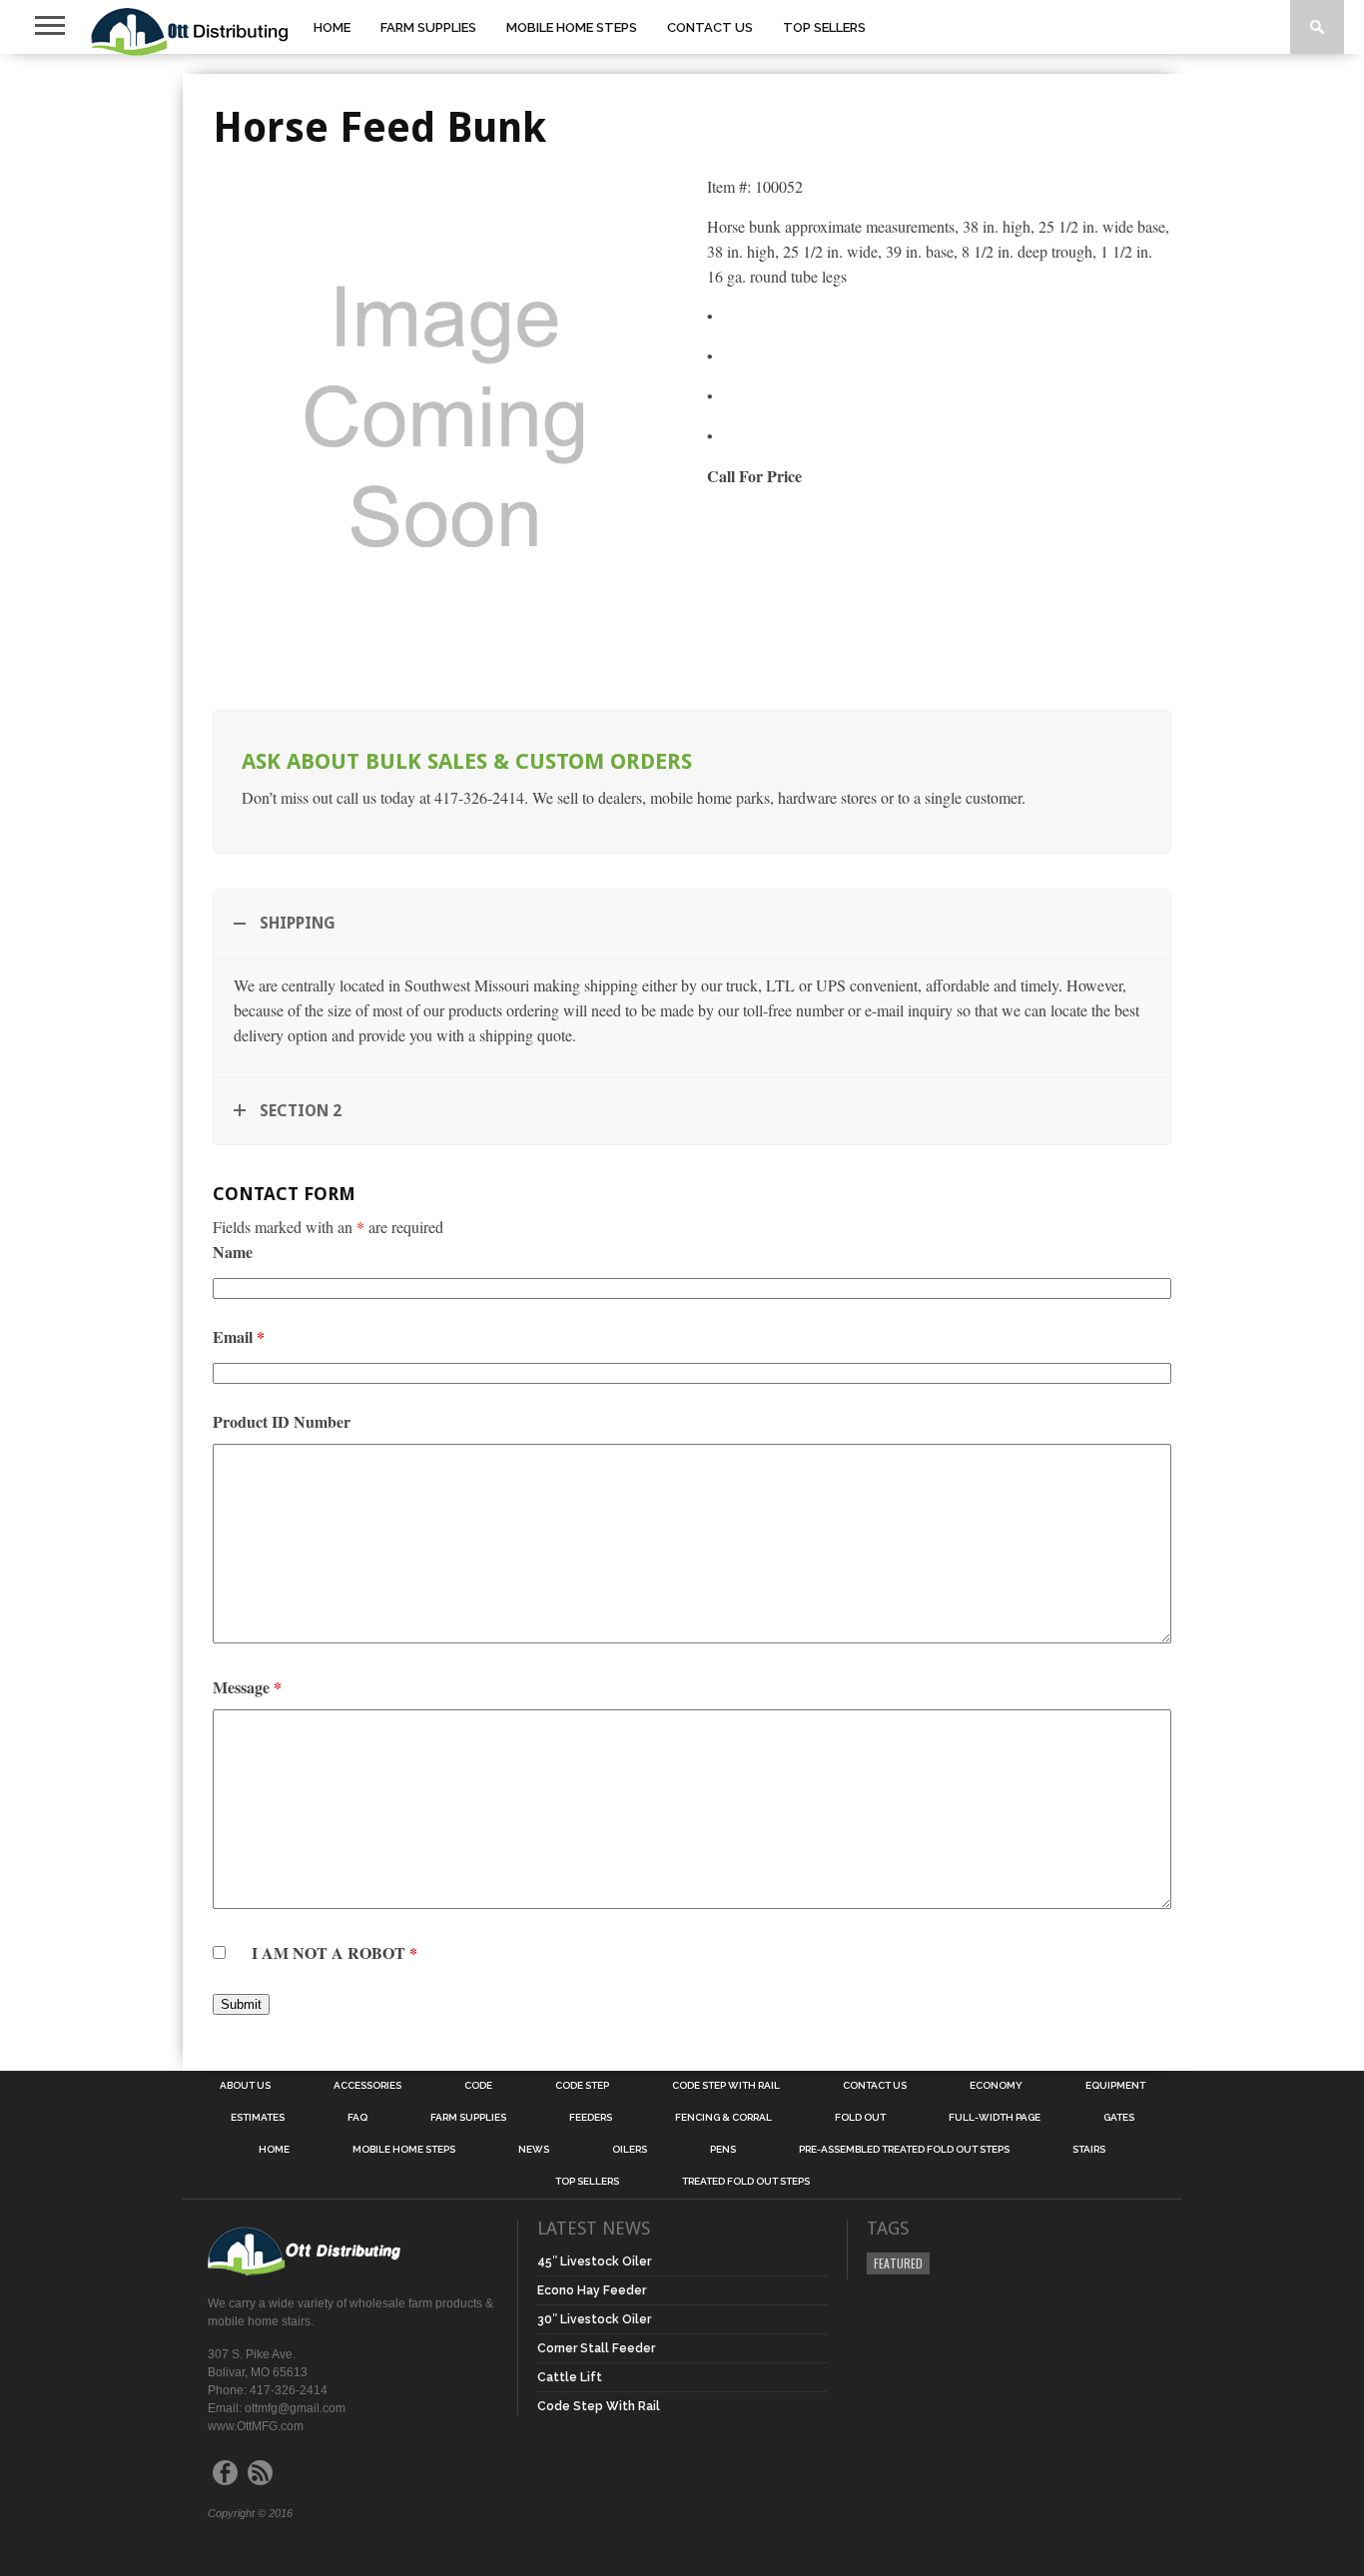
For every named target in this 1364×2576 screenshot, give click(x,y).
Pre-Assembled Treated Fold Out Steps (904, 2150)
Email (239, 1336)
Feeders (591, 2118)
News (534, 2150)
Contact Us (710, 27)
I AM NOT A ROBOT (335, 1952)
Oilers (630, 2150)
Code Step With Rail (726, 2086)
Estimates (258, 2118)
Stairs (1089, 2150)
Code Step (582, 2086)
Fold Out (860, 2118)
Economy (996, 2086)
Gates (1119, 2118)
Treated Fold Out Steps (746, 2182)
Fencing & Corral (723, 2118)
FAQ (357, 2118)
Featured (898, 2263)
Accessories (367, 2086)
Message (247, 1687)
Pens (723, 2150)
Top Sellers (824, 27)
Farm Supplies (428, 27)
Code (478, 2086)
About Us (245, 2086)
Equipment (1115, 2086)
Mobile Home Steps (572, 27)
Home (332, 27)
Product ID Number (282, 1421)
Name (233, 1252)
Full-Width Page (995, 2118)
